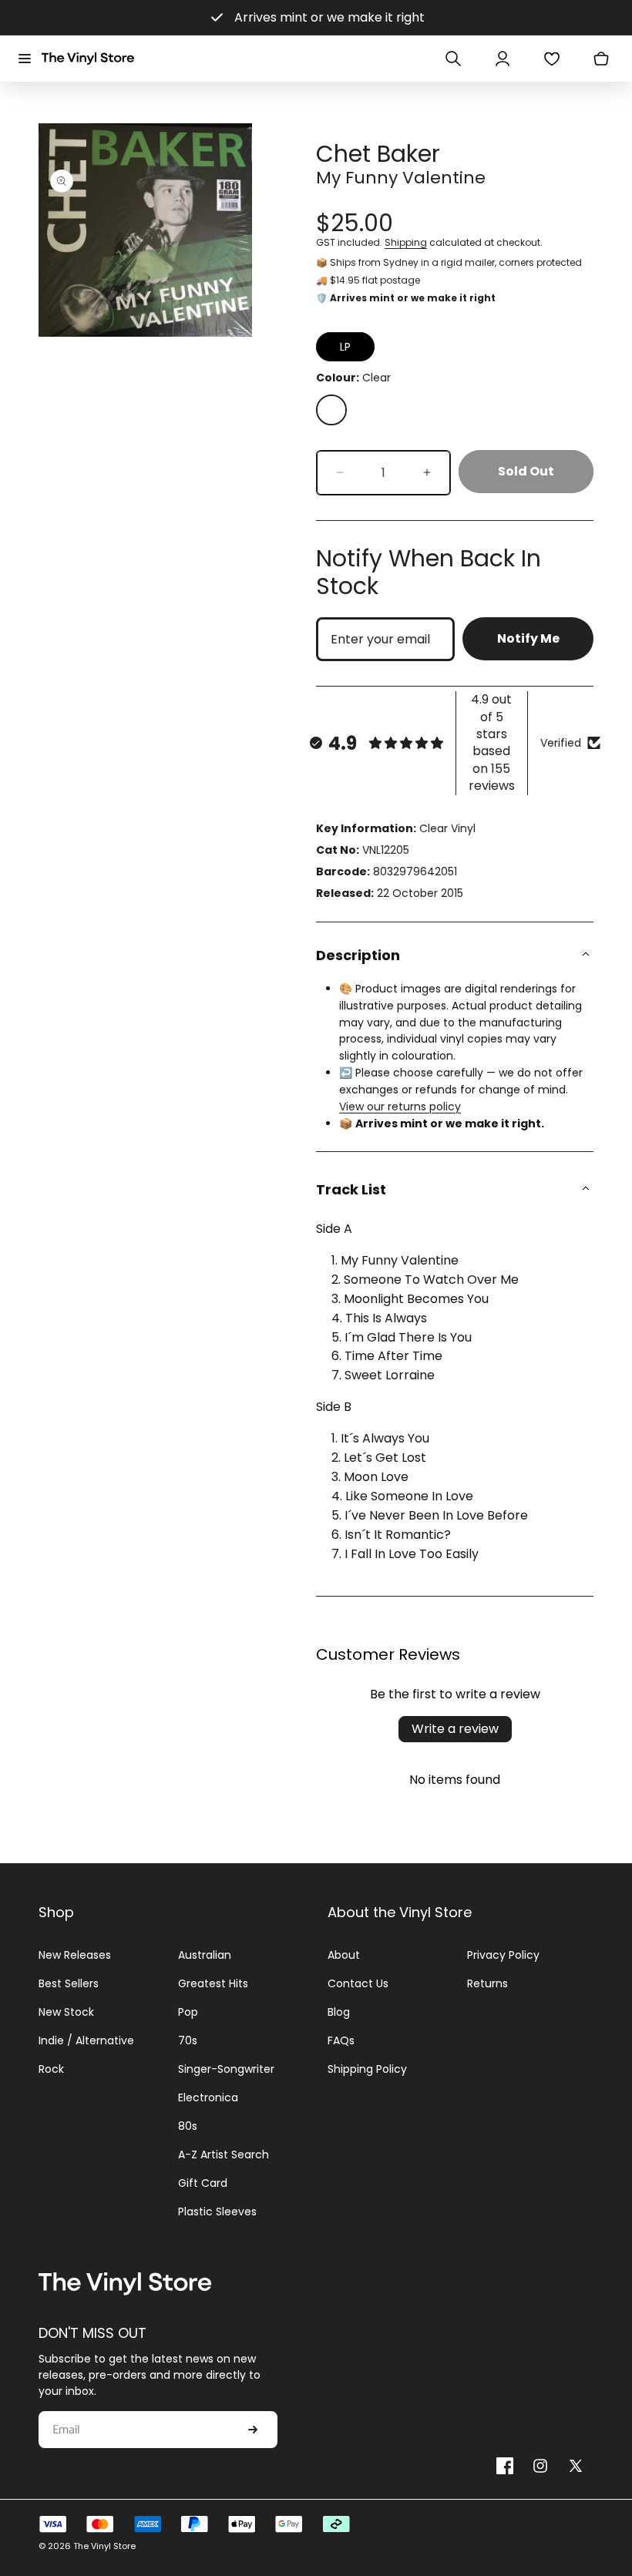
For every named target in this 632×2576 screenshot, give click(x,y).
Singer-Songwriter (226, 2069)
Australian (205, 1955)
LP (345, 347)
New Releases (75, 1955)
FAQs (341, 2040)
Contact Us (358, 1983)
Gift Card (203, 2183)
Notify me (528, 638)
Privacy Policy (503, 1955)
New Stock (66, 2012)
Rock (51, 2069)
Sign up (253, 2430)
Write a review (455, 1729)
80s (188, 2126)
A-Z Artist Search (224, 2155)
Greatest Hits (213, 1983)
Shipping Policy (367, 2069)
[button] (25, 59)
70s (188, 2040)
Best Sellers (69, 1983)
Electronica (208, 2097)
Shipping (406, 242)
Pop (188, 2012)
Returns (487, 1983)
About (344, 1955)
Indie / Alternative (86, 2040)
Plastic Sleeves (217, 2212)
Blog (339, 2012)
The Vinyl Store (104, 2546)
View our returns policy (400, 1107)
